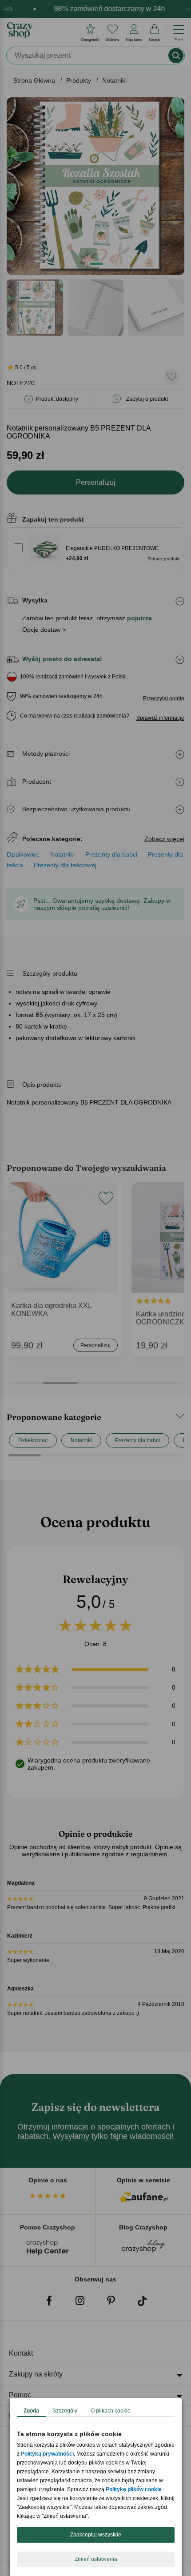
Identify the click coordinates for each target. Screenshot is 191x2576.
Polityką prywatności (47, 2454)
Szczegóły (65, 2411)
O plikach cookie (111, 2411)
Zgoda (31, 2411)
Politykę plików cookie (134, 2489)
